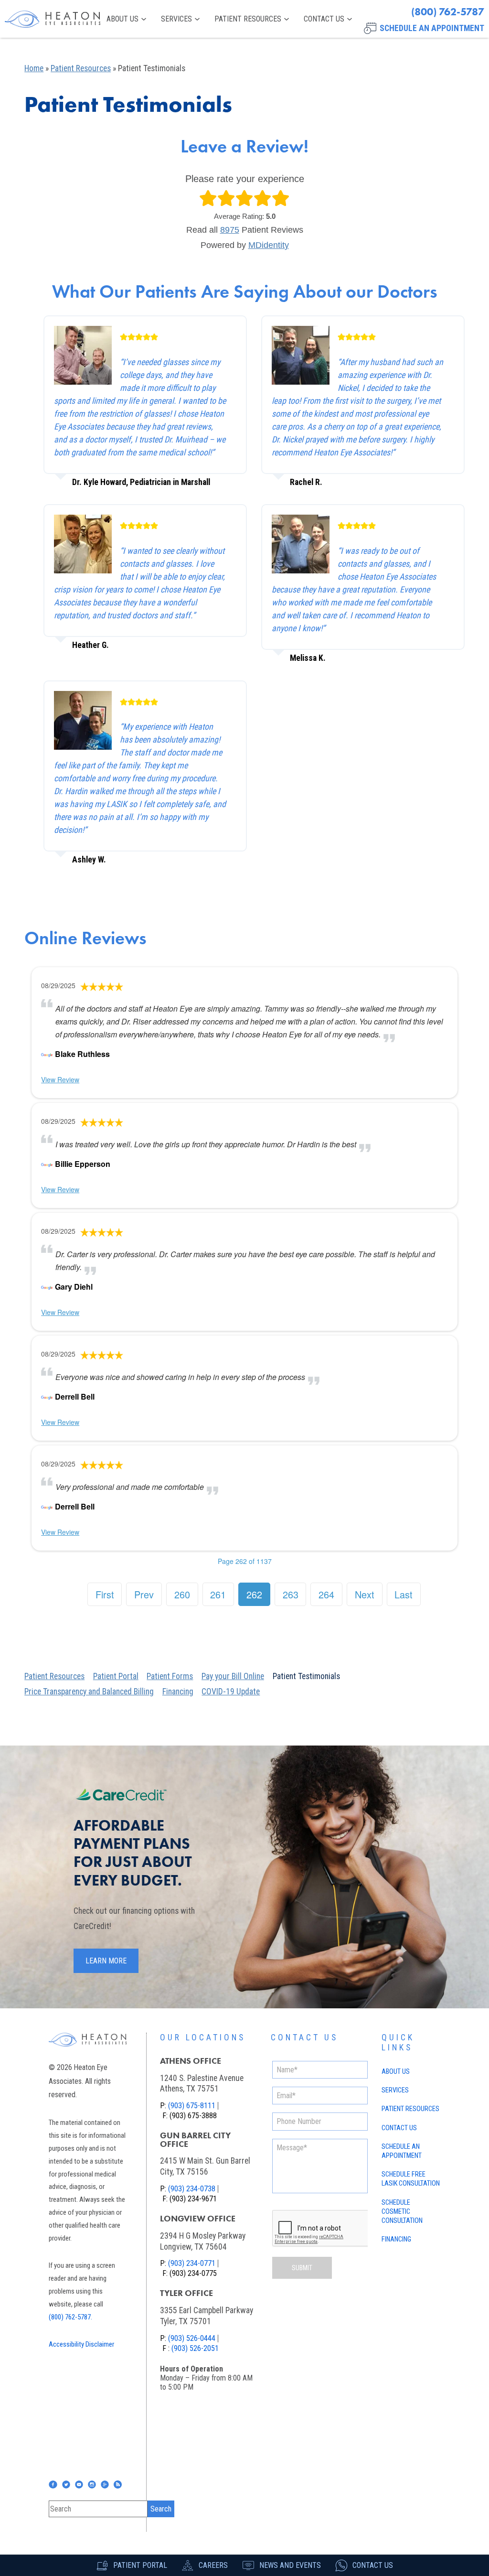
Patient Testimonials (306, 1676)
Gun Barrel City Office (195, 2140)
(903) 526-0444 (192, 2338)
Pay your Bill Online (233, 1676)
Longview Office (198, 2219)
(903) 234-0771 (192, 2263)
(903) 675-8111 (192, 2106)
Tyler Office (186, 2293)
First (105, 1594)
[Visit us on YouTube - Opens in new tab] (79, 2484)
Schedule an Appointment (402, 2151)
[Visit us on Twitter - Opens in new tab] (66, 2484)
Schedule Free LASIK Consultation (411, 2179)
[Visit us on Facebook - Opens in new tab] (53, 2484)
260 (182, 1594)
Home (34, 68)
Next (365, 1594)
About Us (122, 19)
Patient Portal (116, 1676)
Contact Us (324, 19)
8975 (230, 230)
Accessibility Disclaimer (81, 2344)
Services (176, 19)
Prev (144, 1594)
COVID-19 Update (231, 1692)
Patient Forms (170, 1676)
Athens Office (191, 2061)
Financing (178, 1692)
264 (326, 1594)
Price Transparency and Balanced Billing (89, 1692)
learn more (106, 1961)
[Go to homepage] (53, 19)
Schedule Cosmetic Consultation (402, 2212)
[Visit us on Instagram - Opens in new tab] (92, 2484)
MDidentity (269, 245)
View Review (60, 1079)
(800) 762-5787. (70, 2317)
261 (218, 1594)
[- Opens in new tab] (47, 1054)
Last (404, 1594)
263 (291, 1594)
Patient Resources (248, 19)
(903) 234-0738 (192, 2189)
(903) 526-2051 (195, 2348)
